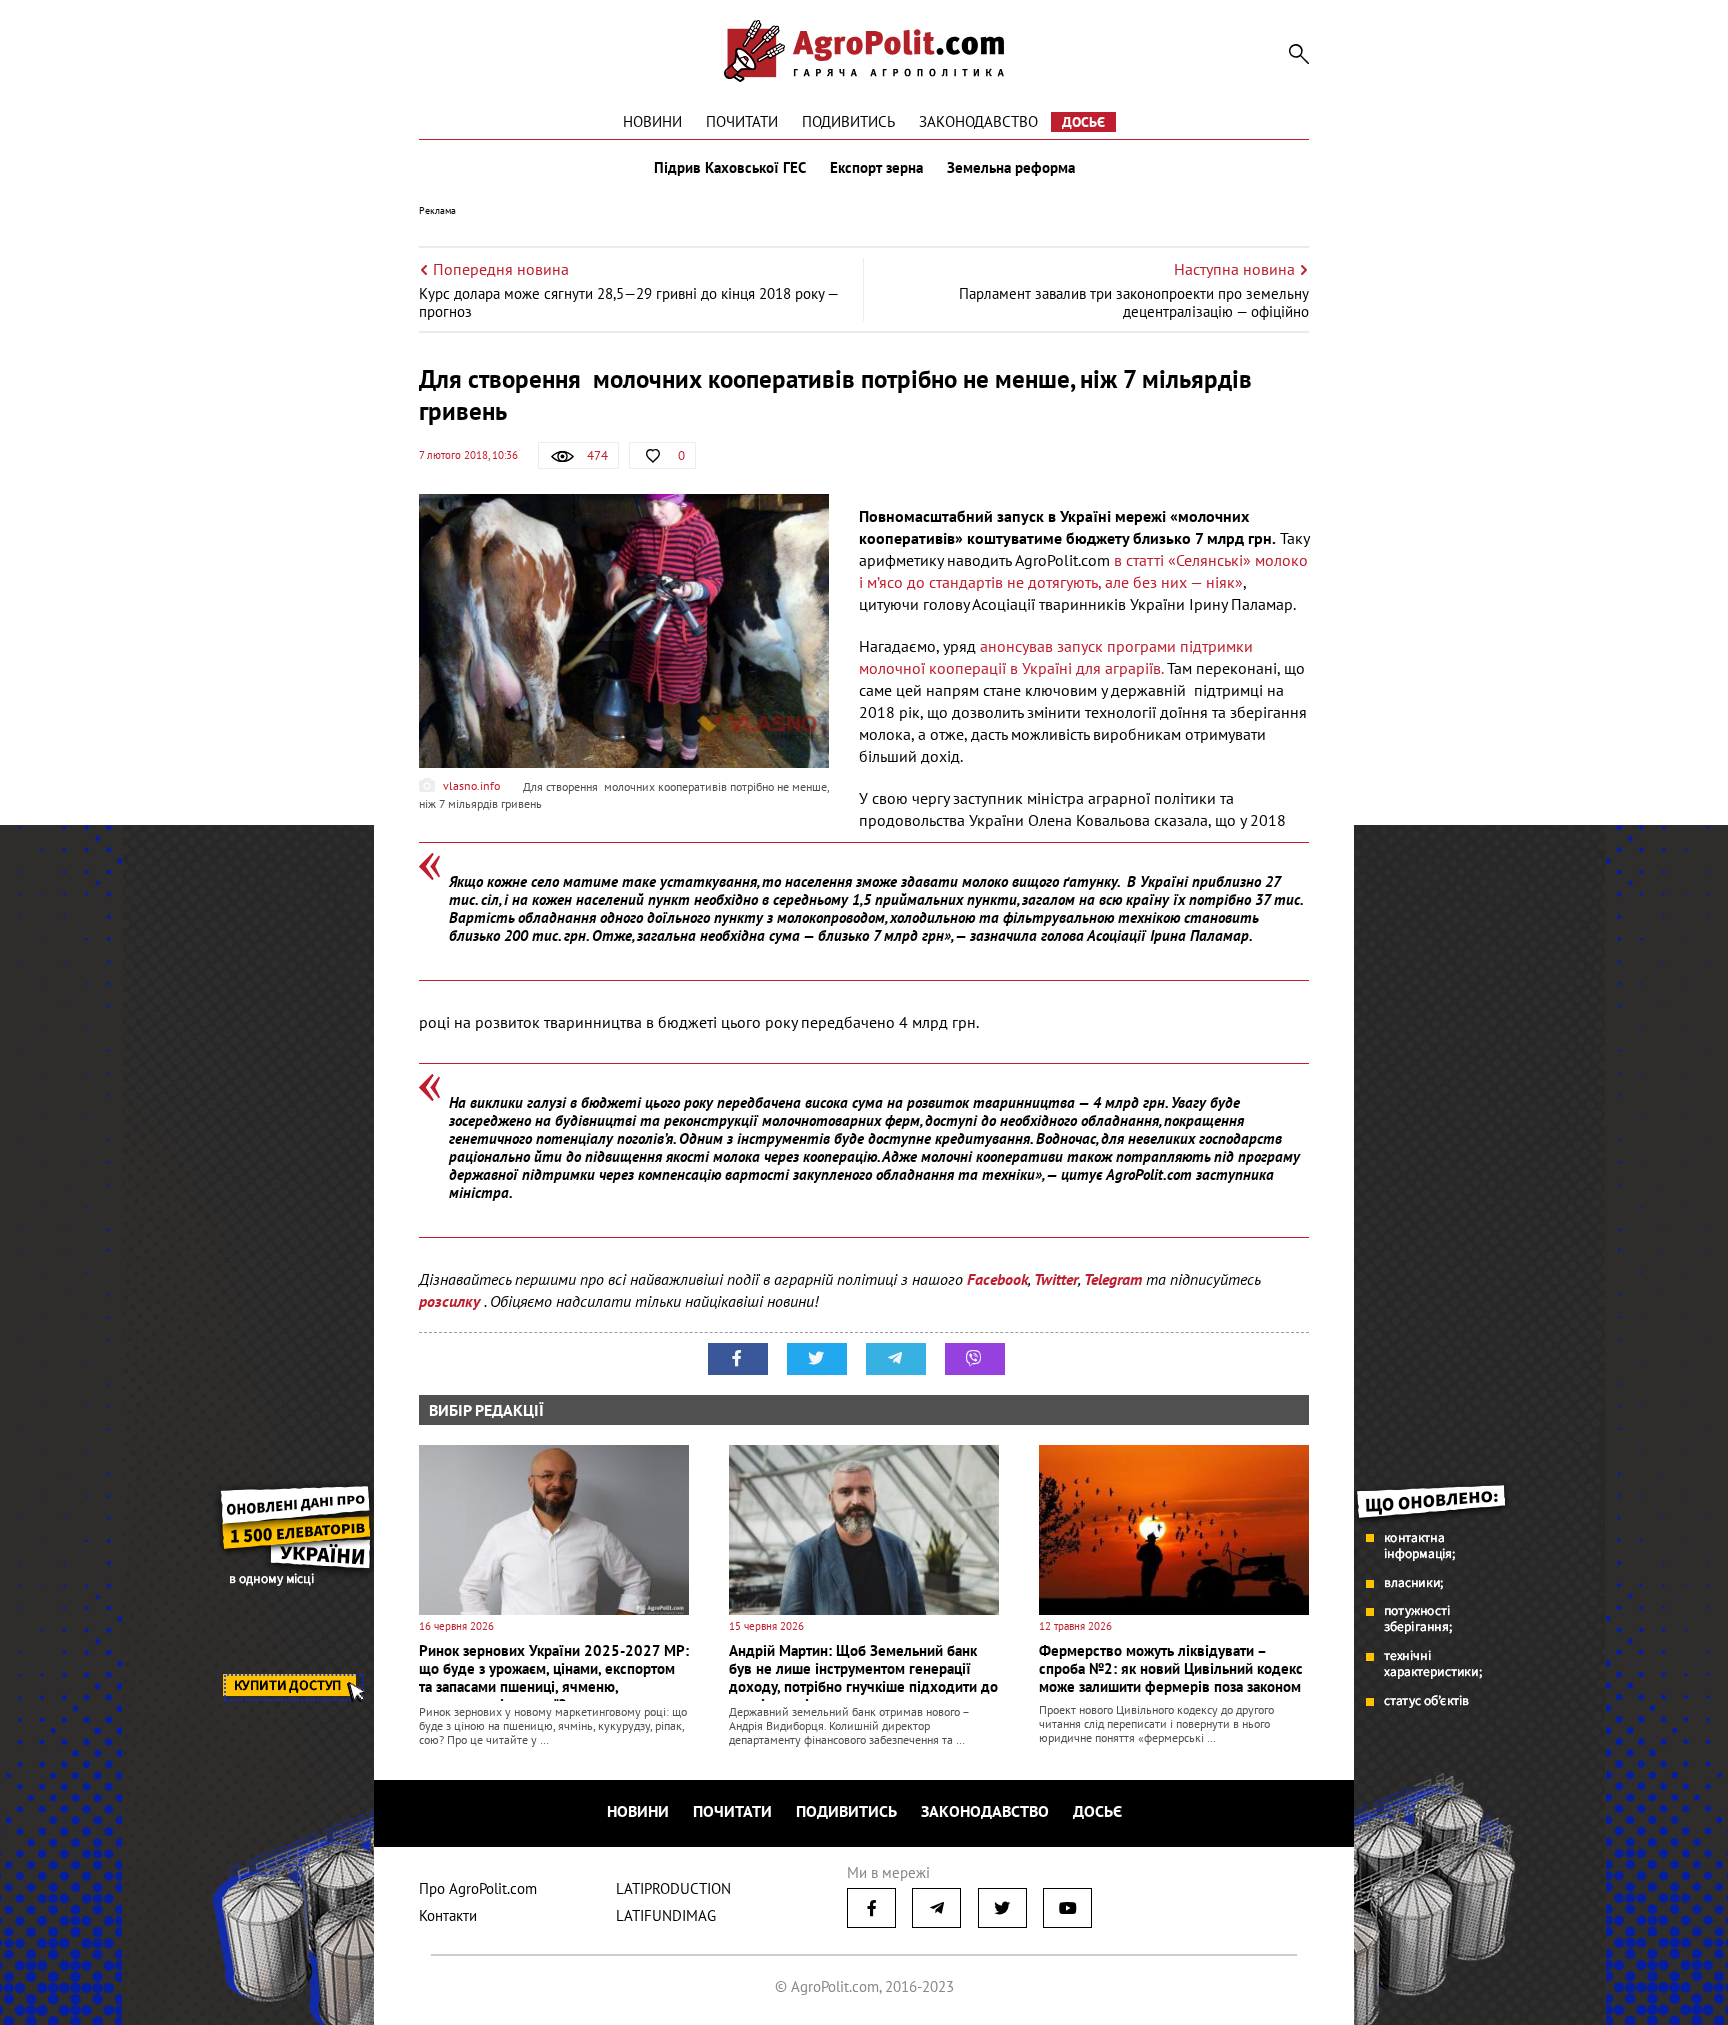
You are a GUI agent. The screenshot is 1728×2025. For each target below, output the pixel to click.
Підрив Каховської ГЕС (730, 168)
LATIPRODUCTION (673, 1888)
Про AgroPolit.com (478, 1888)
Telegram (1113, 1279)
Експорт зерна (876, 168)
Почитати (742, 121)
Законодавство (978, 121)
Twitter (1056, 1279)
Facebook (997, 1279)
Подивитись (848, 121)
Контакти (448, 1915)
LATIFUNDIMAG (666, 1915)
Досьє (1083, 122)
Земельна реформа (1011, 168)
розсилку (451, 1301)
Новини (652, 121)
